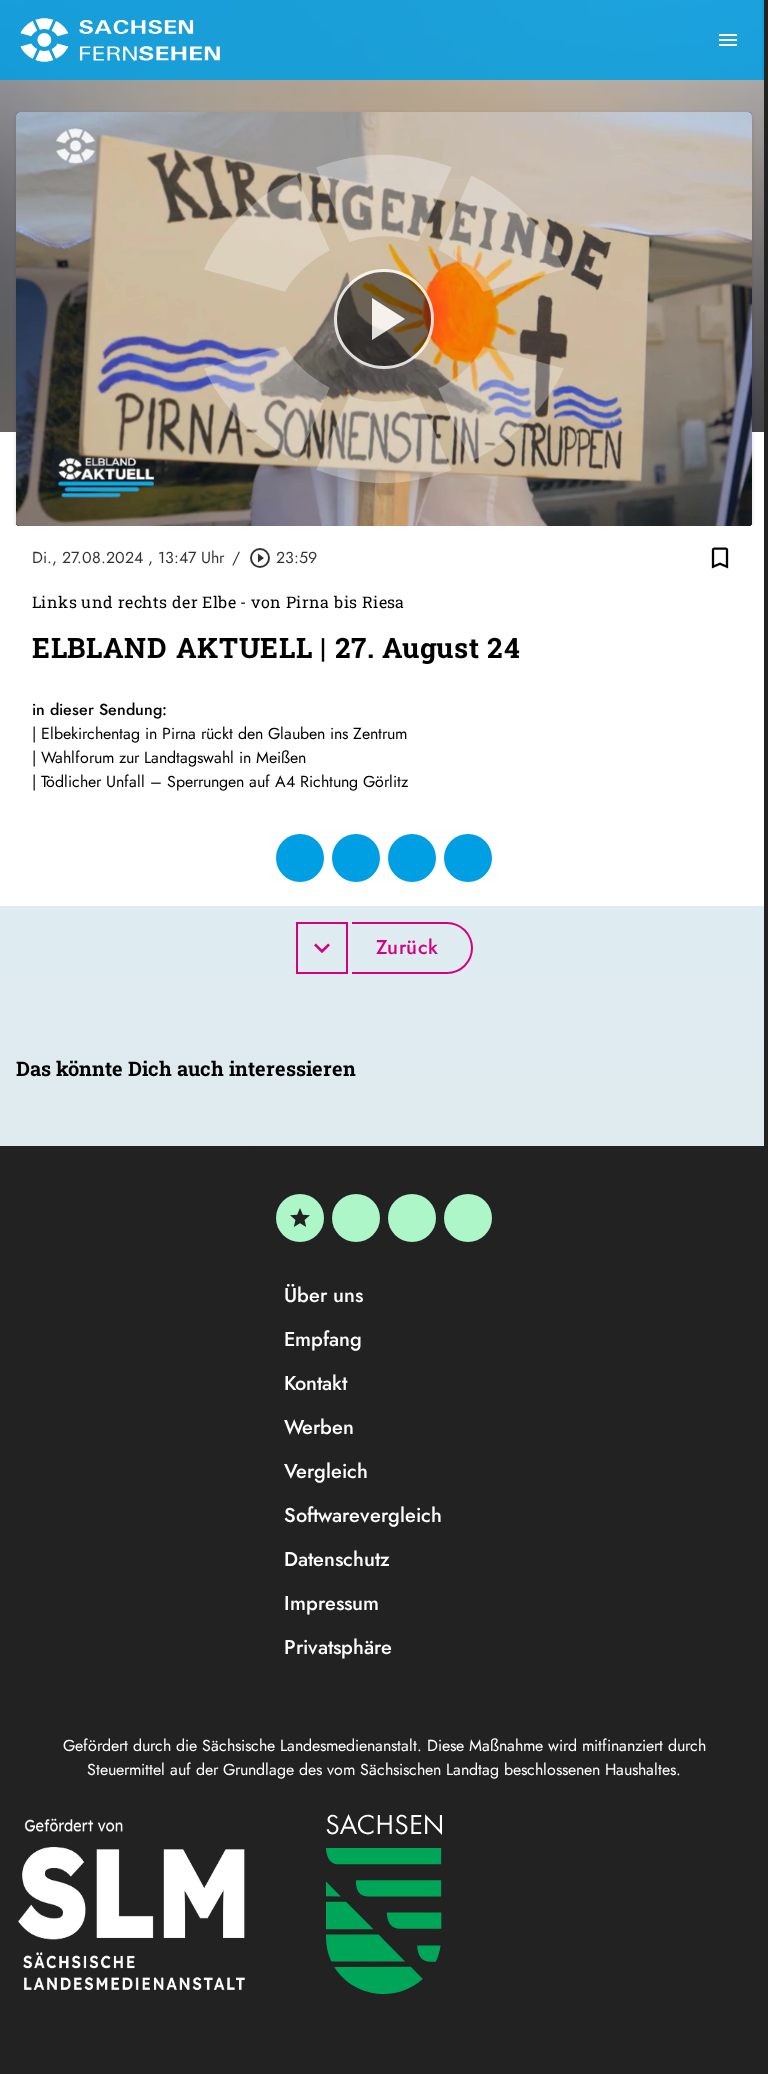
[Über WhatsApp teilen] (412, 858)
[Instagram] (412, 1218)
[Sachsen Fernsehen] (120, 40)
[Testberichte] (300, 1218)
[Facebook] (356, 1218)
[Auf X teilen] (356, 858)
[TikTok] (468, 1218)
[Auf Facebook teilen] (300, 858)
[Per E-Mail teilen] (468, 858)
